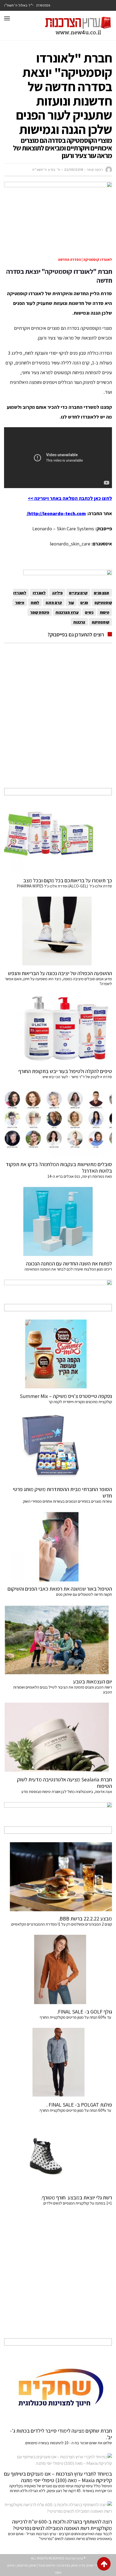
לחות (35, 602)
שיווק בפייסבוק (26, 2565)
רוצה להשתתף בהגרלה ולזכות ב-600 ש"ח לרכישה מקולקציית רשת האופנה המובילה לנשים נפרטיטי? (62, 2525)
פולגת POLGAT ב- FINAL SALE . (79, 2105)
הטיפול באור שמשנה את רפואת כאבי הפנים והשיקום (60, 1589)
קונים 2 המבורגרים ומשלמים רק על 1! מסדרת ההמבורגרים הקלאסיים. (61, 1924)
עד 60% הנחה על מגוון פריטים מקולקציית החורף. (75, 2110)
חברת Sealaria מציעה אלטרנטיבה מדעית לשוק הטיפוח (64, 1783)
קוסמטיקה (100, 622)
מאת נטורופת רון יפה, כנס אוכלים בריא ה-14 (80, 1176)
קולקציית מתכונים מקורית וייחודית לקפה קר (80, 1402)
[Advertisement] (58, 722)
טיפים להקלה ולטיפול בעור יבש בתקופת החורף (65, 1071)
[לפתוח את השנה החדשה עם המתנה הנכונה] (58, 1222)
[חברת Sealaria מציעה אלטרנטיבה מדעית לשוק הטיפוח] (58, 1737)
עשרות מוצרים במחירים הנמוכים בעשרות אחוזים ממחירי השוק (67, 1501)
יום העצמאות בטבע (93, 1682)
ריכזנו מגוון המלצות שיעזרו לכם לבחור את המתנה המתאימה (68, 1269)
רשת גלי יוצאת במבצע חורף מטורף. (76, 2197)
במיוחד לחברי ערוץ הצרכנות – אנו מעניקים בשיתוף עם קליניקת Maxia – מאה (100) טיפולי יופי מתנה (58, 2477)
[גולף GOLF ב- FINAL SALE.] (58, 1970)
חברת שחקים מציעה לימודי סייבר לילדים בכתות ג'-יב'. (61, 2434)
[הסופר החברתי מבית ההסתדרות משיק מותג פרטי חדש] (58, 1447)
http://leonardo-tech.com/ (56, 513)
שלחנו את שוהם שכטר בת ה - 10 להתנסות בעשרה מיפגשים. (68, 2443)
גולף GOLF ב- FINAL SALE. (84, 2012)
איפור (20, 602)
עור (71, 602)
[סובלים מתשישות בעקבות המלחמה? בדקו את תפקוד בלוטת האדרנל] (58, 1122)
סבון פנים (102, 593)
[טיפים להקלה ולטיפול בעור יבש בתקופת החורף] (58, 1029)
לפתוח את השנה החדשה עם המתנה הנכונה (69, 1264)
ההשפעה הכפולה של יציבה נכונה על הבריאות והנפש (60, 973)
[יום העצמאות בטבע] (58, 1640)
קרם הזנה (54, 602)
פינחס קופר (40, 612)
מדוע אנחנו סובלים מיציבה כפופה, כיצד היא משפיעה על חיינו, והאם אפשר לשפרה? (58, 981)
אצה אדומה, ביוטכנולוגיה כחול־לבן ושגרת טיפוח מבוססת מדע (67, 1792)
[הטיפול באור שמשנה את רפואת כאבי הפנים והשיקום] (58, 1547)
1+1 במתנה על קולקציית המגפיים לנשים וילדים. (77, 2203)
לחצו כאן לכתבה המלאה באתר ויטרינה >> (70, 498)
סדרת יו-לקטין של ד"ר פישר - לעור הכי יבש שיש (77, 1077)
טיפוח (105, 612)
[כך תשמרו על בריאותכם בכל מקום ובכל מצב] (58, 838)
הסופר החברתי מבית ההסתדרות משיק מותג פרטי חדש (62, 1492)
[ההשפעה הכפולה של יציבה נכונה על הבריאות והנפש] (58, 931)
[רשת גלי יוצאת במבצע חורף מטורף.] (58, 2156)
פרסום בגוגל (47, 2565)
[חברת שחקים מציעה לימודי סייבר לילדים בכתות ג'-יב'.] (58, 2389)
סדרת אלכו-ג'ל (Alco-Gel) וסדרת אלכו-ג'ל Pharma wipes (64, 886)
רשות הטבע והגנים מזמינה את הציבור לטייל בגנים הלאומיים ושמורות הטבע (63, 1690)
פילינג (57, 593)
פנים (84, 602)
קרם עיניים (78, 593)
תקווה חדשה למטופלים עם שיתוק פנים (83, 1594)
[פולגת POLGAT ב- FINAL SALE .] (58, 2063)
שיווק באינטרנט (67, 2565)
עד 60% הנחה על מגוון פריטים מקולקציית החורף (76, 2017)
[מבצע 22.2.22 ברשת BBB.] (58, 1877)
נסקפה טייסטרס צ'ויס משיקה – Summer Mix (65, 1396)
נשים (89, 612)
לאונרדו (39, 593)
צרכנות (79, 622)
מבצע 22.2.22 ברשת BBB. (85, 1919)
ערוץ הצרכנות (67, 612)
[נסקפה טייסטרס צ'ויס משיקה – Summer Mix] (58, 1354)
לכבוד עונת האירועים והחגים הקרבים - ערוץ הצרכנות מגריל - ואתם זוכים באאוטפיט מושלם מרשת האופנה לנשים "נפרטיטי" (60, 2536)
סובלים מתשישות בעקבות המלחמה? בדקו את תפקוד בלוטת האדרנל (59, 1167)
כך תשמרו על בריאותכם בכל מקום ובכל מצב (68, 880)
